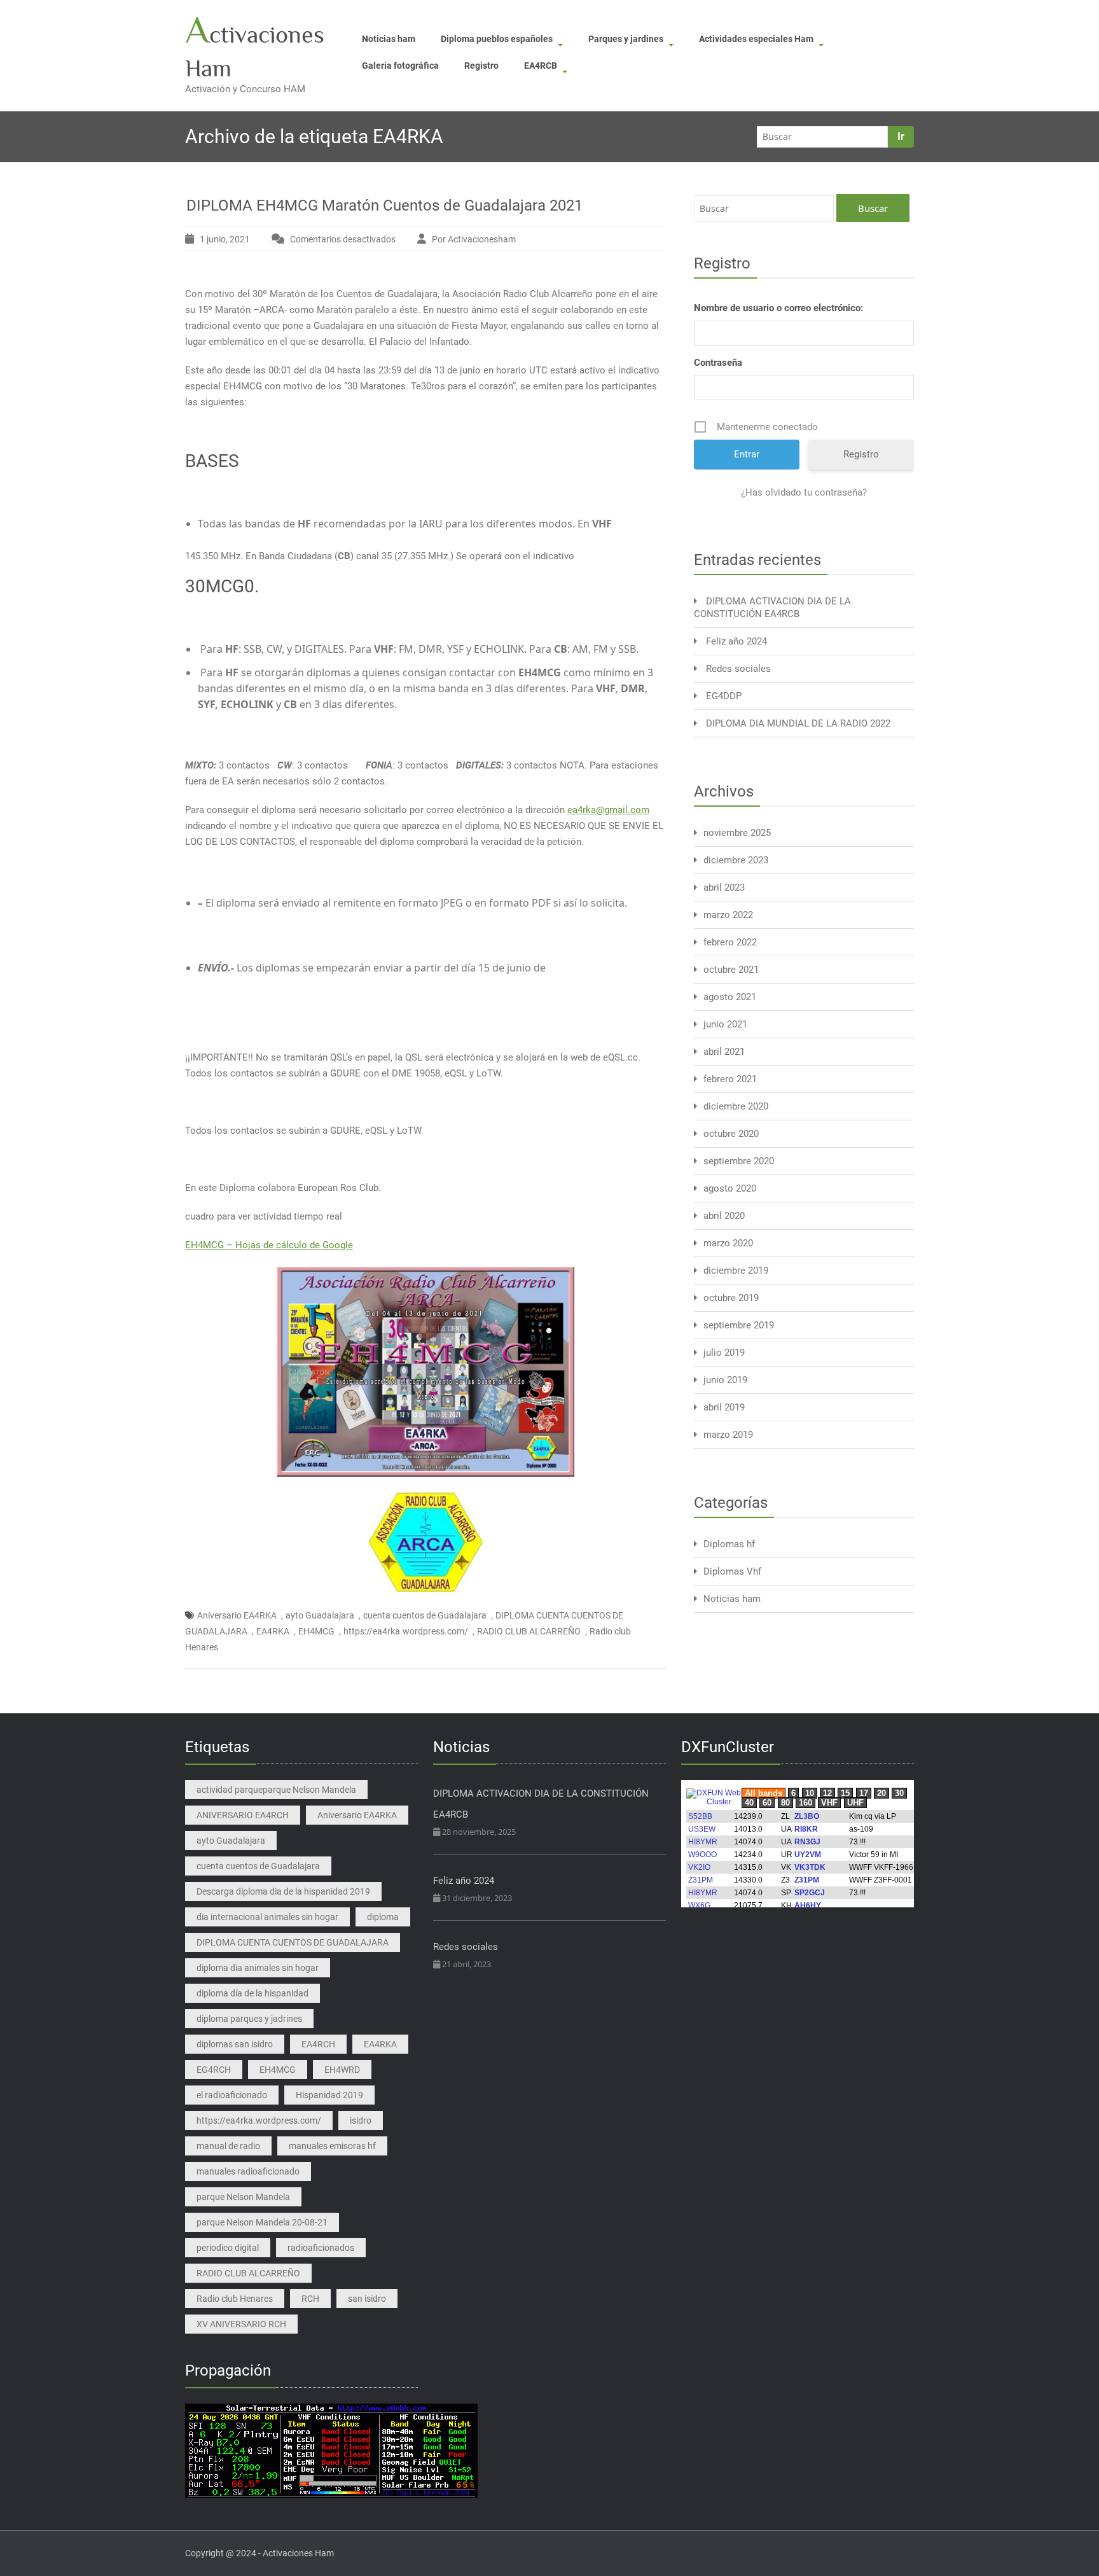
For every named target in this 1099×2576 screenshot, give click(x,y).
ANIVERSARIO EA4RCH (243, 1815)
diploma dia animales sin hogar (258, 1968)
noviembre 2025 (737, 833)
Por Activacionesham (474, 239)
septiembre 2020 (739, 1161)
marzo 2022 (728, 915)
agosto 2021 (730, 997)
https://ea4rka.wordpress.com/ (406, 1631)
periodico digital (228, 2248)
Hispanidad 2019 (329, 2095)
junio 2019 (725, 1380)
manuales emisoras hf (332, 2146)
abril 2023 (724, 888)
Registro (481, 66)
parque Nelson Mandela (243, 2197)
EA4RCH (318, 2044)
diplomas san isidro (235, 2044)
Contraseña (718, 363)
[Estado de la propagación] (331, 2450)
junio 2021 (725, 1024)
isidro (361, 2120)
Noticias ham (389, 39)
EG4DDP (724, 696)
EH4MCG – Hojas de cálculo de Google (269, 1245)
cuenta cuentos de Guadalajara (425, 1615)
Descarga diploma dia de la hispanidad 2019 (283, 1891)
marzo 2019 (728, 1435)
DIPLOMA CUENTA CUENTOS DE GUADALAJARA (293, 1942)
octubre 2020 (731, 1134)
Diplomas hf (729, 1544)
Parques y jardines (626, 39)
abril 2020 (724, 1216)
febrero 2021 (730, 1079)
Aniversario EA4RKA (237, 1615)
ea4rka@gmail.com (608, 810)
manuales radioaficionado (248, 2171)
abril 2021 (724, 1052)
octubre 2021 (731, 970)
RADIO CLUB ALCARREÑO (529, 1631)
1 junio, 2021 (225, 239)
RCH (310, 2299)
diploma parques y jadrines (249, 2019)
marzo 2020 (728, 1243)
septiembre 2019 (739, 1325)
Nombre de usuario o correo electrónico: (778, 308)
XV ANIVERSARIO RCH (241, 2324)
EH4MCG (316, 1631)
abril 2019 (724, 1407)
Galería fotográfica (400, 66)
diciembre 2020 (736, 1106)
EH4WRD (342, 2070)
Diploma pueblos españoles (497, 39)
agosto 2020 (730, 1188)
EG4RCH (214, 2070)
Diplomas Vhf (732, 1571)
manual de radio (228, 2146)
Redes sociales (738, 669)
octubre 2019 (731, 1298)
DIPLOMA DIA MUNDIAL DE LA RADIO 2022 (798, 723)
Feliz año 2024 (736, 641)
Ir (901, 136)
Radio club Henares (235, 2299)
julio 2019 (724, 1353)
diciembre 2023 (736, 860)
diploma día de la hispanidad (252, 1993)
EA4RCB (541, 66)
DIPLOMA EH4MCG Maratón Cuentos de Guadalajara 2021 (384, 205)
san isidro (367, 2299)
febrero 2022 (730, 942)
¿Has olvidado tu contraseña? (804, 492)
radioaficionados (321, 2248)
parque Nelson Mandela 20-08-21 (262, 2222)
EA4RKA (273, 1631)
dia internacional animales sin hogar (267, 1917)
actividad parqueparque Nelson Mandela (276, 1790)
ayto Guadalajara (320, 1615)
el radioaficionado (232, 2095)
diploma (383, 1917)
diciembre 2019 (736, 1271)
